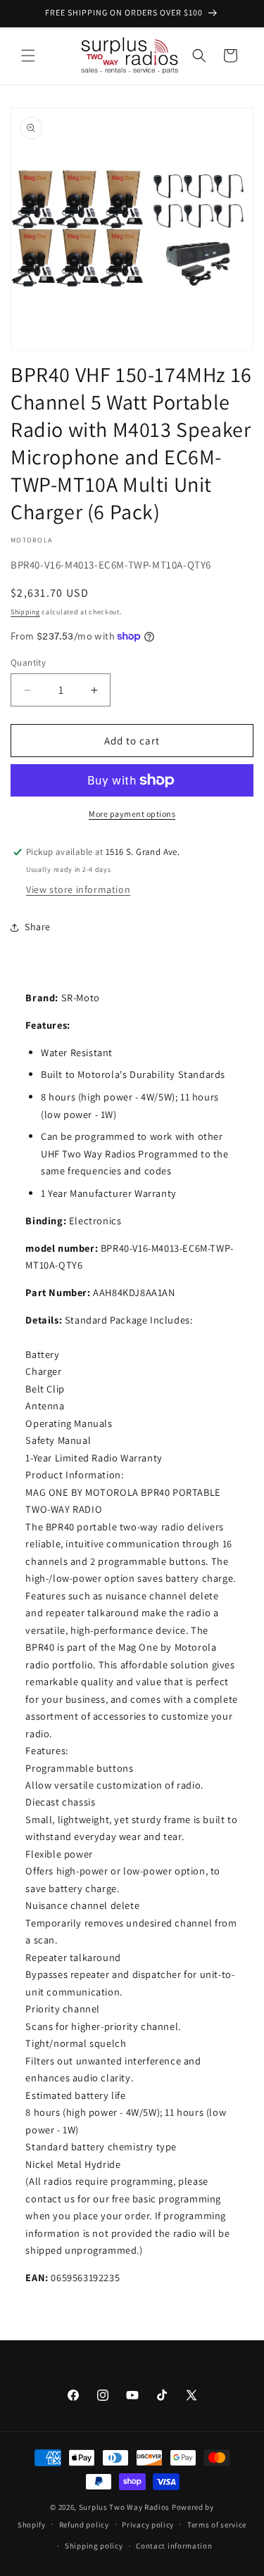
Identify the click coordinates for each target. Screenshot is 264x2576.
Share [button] (38, 927)
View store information (78, 889)
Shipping (25, 612)
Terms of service (217, 2525)
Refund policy (84, 2525)
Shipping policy (94, 2546)
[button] (28, 56)
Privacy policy (148, 2525)
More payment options (132, 814)
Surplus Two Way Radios (124, 2507)
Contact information (174, 2546)
